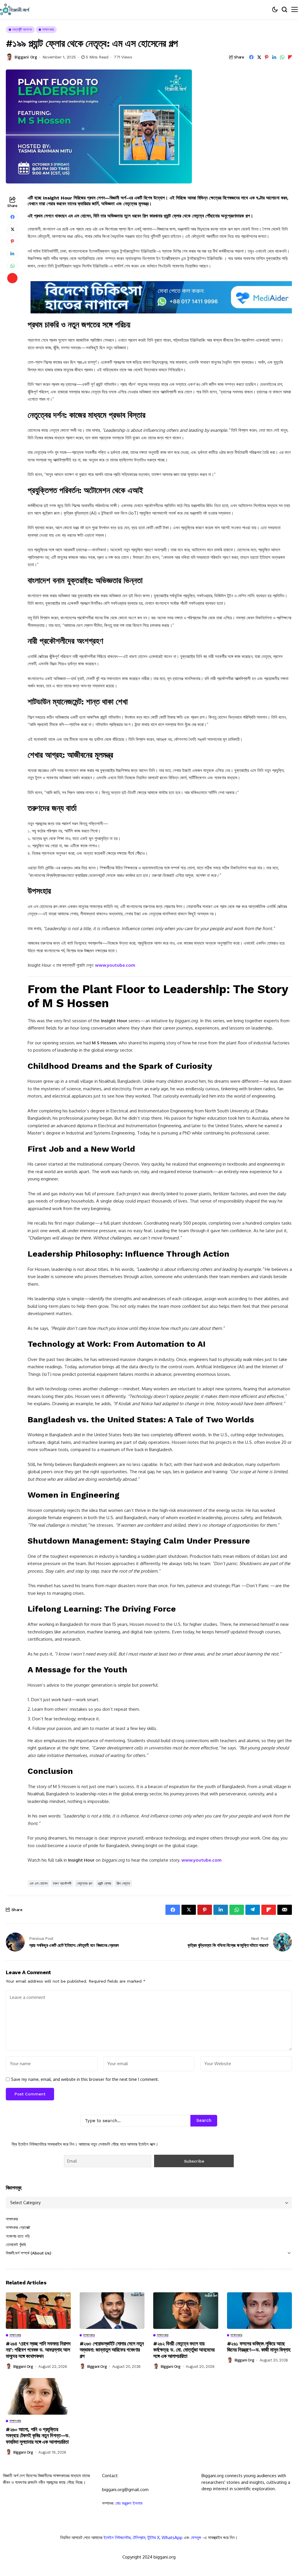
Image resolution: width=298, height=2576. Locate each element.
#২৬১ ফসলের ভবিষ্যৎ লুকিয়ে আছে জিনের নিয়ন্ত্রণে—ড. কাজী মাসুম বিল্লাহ (259, 2347)
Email (16, 2527)
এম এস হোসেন (39, 1883)
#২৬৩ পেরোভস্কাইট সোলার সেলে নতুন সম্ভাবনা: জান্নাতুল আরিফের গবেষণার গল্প (112, 2350)
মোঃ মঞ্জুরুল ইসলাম (129, 2503)
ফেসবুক (196, 2537)
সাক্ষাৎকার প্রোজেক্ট (18, 2227)
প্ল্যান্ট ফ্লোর (104, 1883)
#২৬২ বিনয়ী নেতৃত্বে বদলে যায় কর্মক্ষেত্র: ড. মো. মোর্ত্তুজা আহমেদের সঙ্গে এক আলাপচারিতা (184, 2350)
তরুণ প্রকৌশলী (62, 1883)
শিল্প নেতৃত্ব (123, 1883)
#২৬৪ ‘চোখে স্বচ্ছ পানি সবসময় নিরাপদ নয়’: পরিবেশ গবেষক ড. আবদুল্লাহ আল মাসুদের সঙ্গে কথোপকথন (38, 2350)
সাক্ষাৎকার (12, 2219)
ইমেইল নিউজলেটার (117, 2537)
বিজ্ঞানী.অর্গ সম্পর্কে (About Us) (28, 2253)
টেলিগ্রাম (139, 2537)
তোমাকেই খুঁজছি (16, 2245)
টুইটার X (154, 2537)
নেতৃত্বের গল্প (84, 1883)
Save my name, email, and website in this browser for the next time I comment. (85, 2079)
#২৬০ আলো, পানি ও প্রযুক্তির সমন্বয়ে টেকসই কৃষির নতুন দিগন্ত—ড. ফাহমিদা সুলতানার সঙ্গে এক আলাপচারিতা (38, 2436)
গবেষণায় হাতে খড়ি (18, 2236)
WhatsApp (172, 2537)
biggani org (26, 57)
